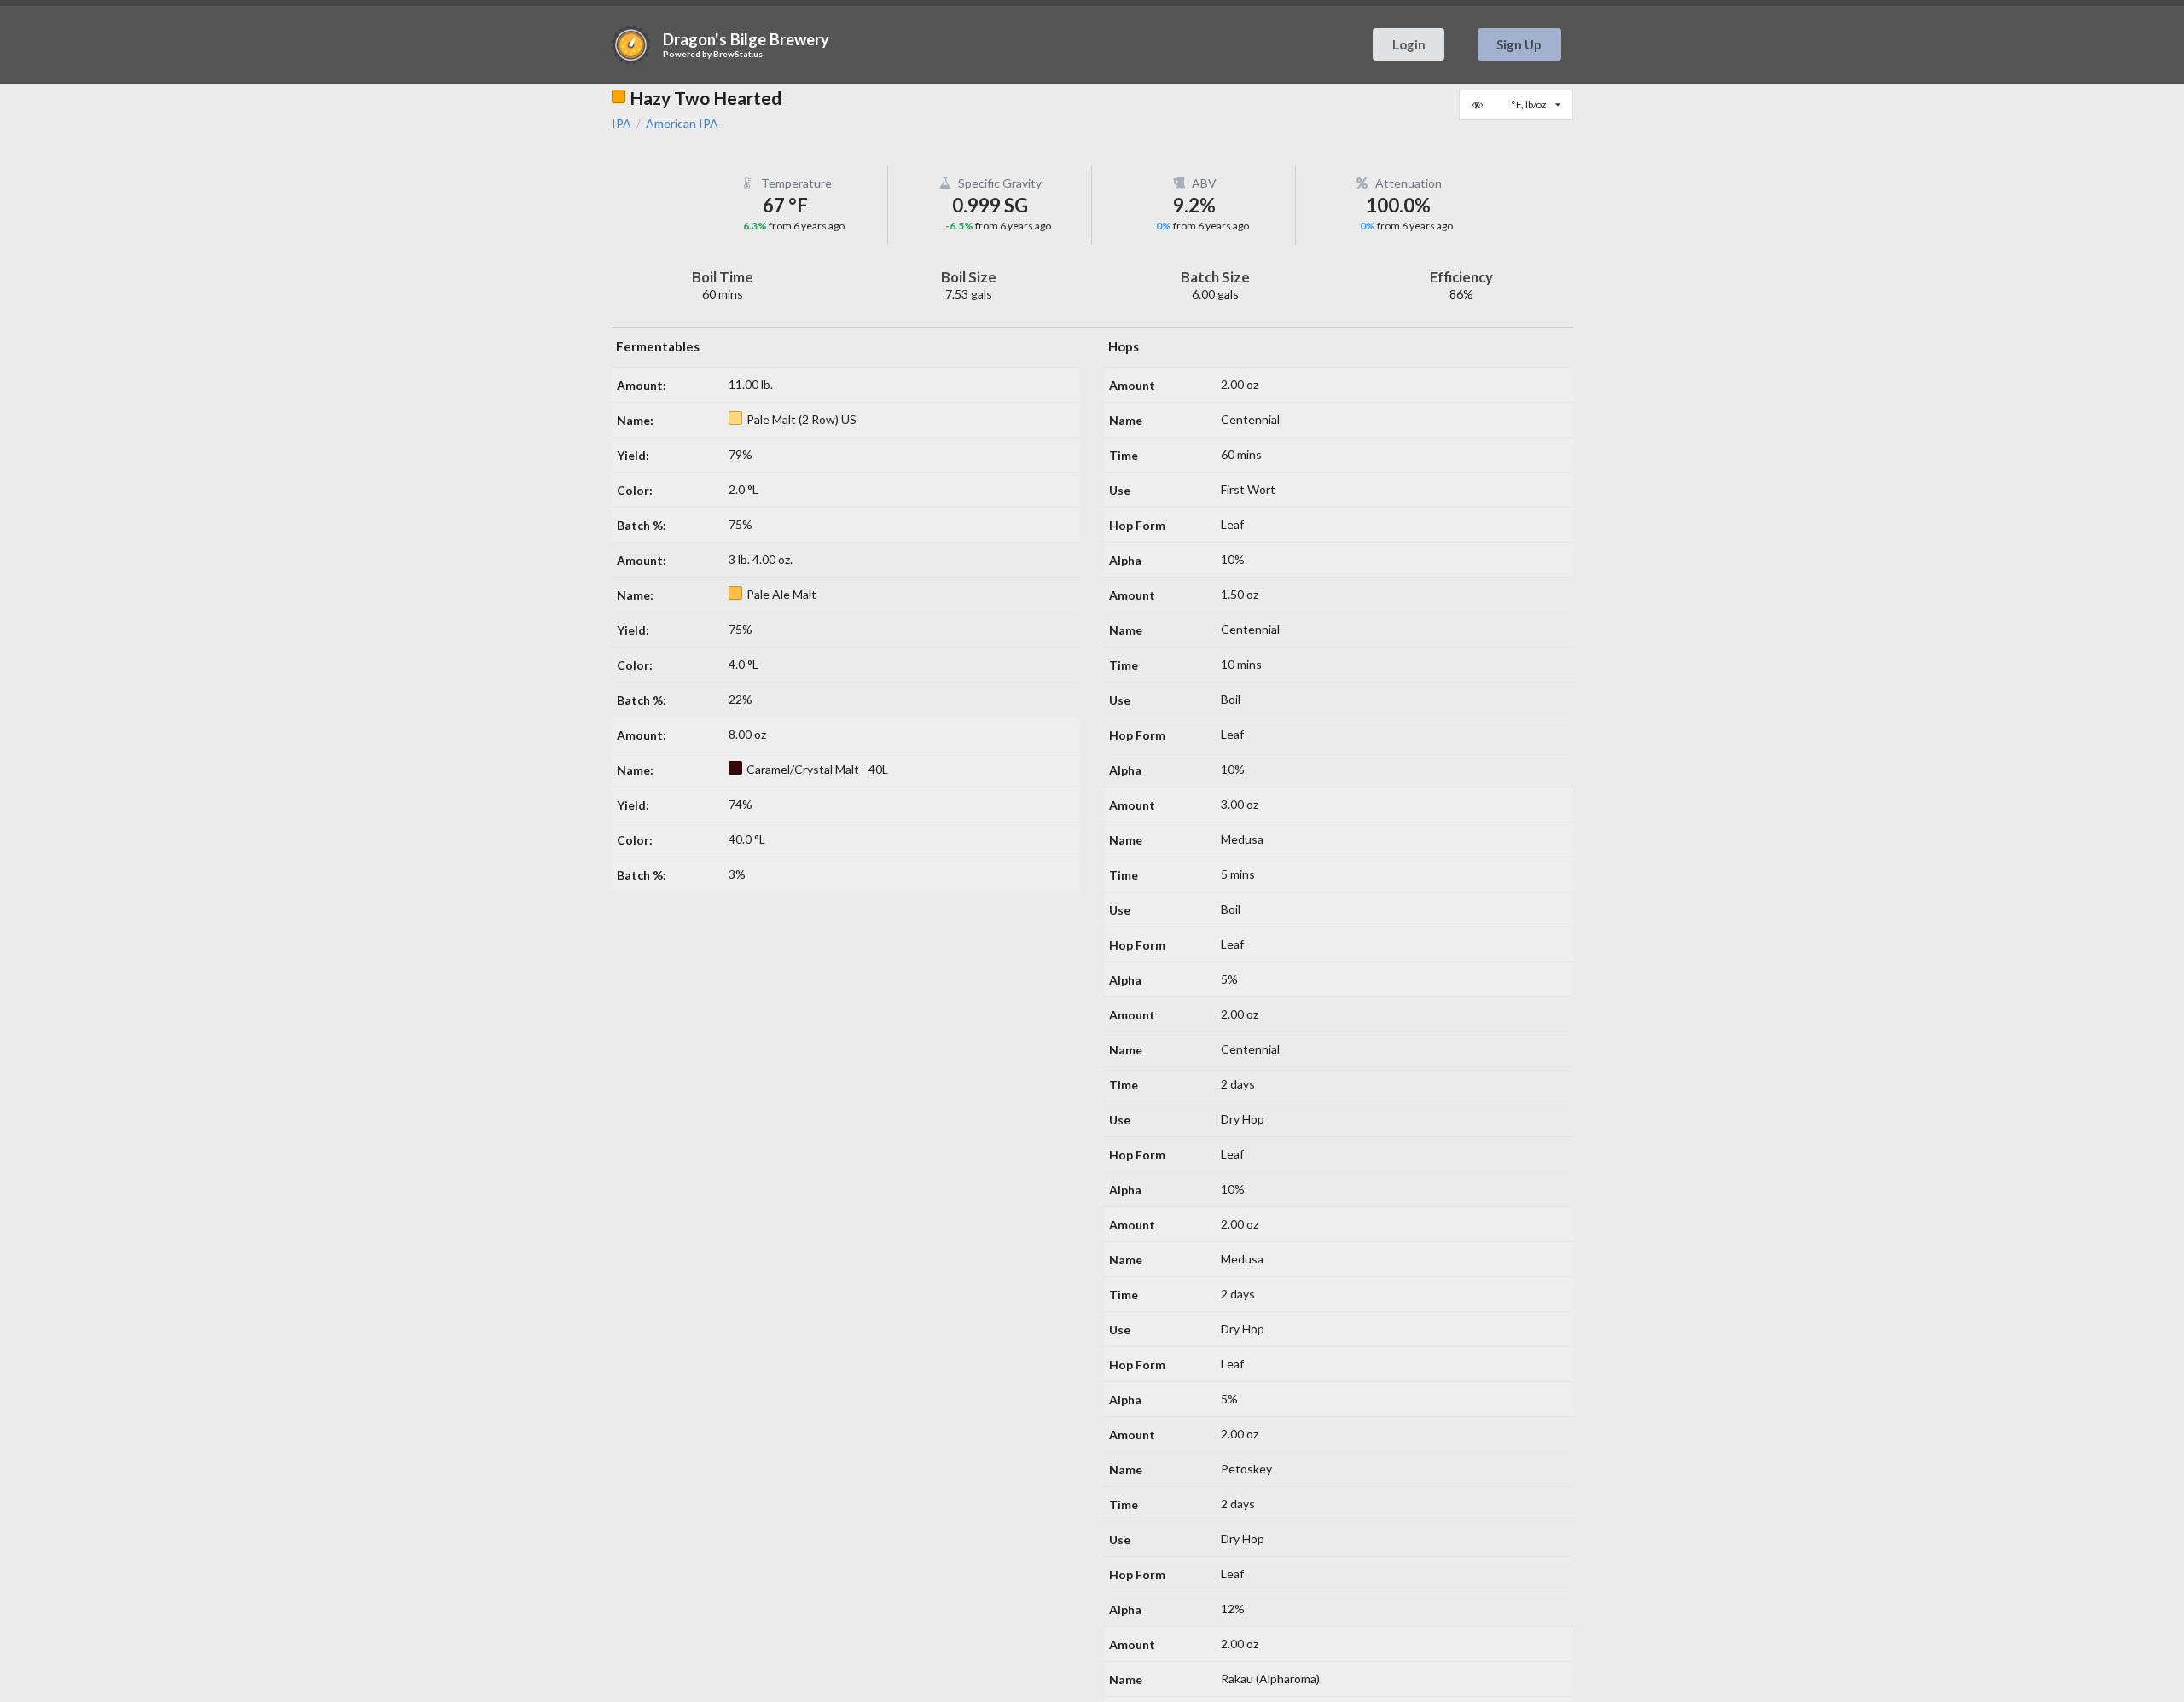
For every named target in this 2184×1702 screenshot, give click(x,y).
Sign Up (1519, 44)
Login (1409, 44)
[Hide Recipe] (1479, 105)
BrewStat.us (738, 54)
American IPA (682, 124)
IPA (622, 124)
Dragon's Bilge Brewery (746, 39)
